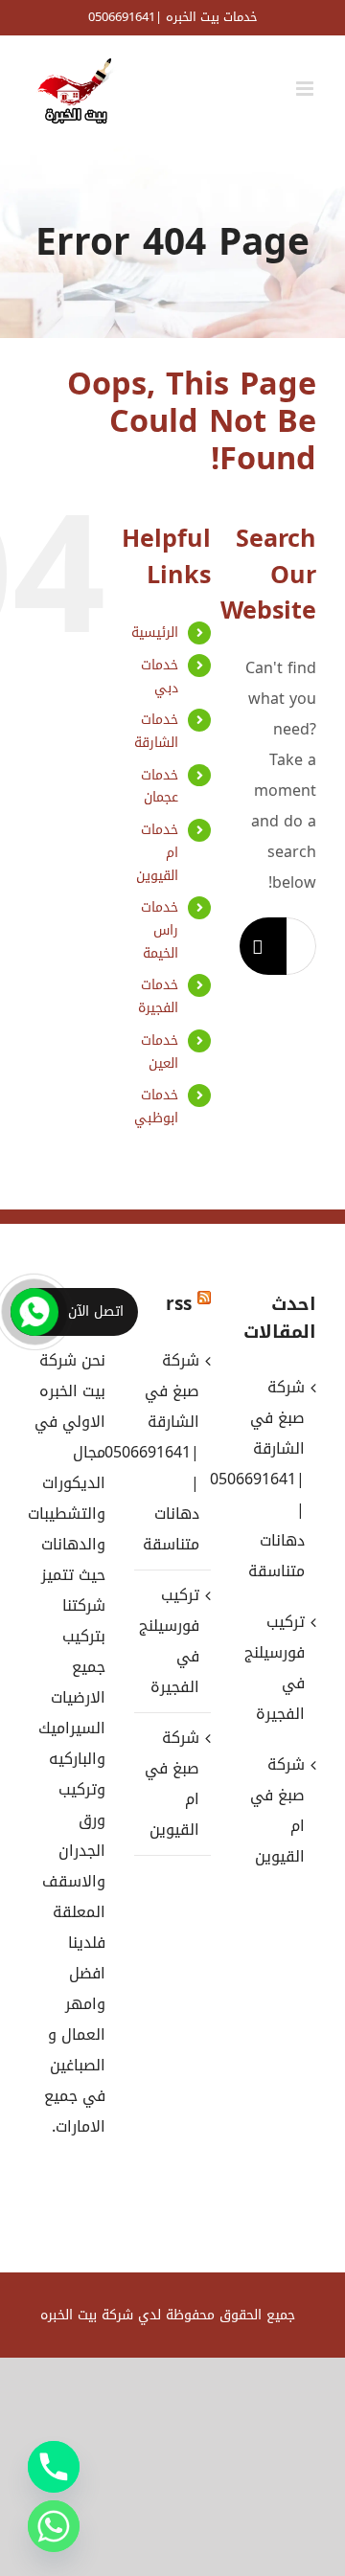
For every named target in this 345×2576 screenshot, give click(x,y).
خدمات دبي (160, 677)
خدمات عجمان (160, 787)
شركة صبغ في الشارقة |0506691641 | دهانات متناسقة (172, 1452)
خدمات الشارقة (156, 731)
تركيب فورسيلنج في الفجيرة (172, 1641)
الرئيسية (155, 633)
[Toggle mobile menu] (306, 89)
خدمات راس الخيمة (160, 930)
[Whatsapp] (54, 2526)
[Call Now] (34, 1312)
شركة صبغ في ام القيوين (172, 1784)
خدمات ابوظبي (156, 1107)
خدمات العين (160, 1052)
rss (179, 1304)
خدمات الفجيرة (158, 996)
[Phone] (54, 2467)
